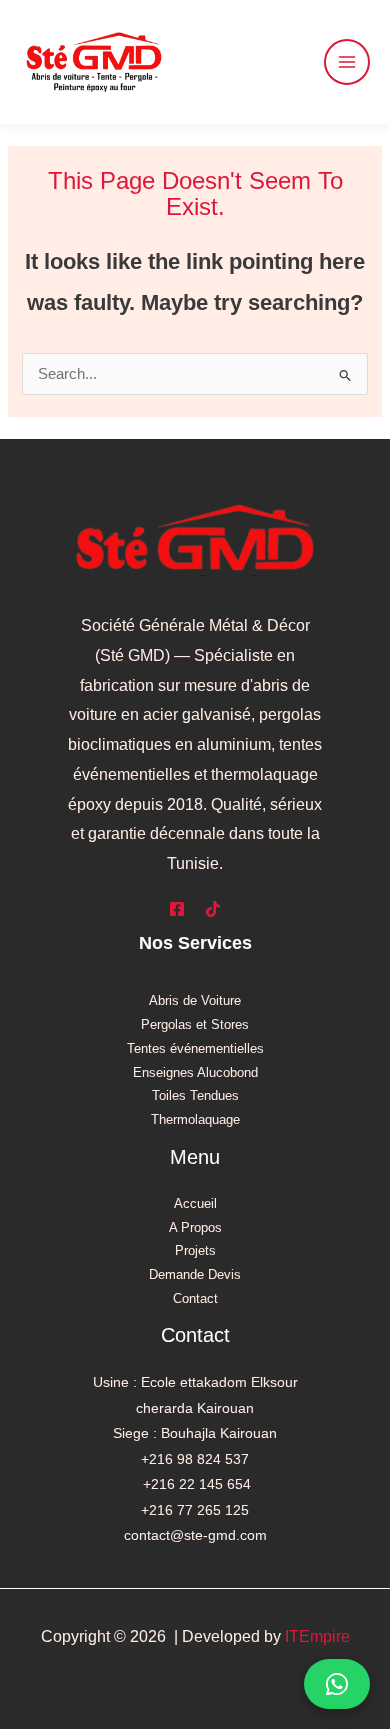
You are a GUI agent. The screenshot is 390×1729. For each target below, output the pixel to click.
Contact (195, 1298)
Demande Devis (195, 1274)
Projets (195, 1250)
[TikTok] (213, 909)
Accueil (195, 1203)
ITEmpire (317, 1636)
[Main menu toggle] (347, 62)
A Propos (195, 1227)
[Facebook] (177, 909)
